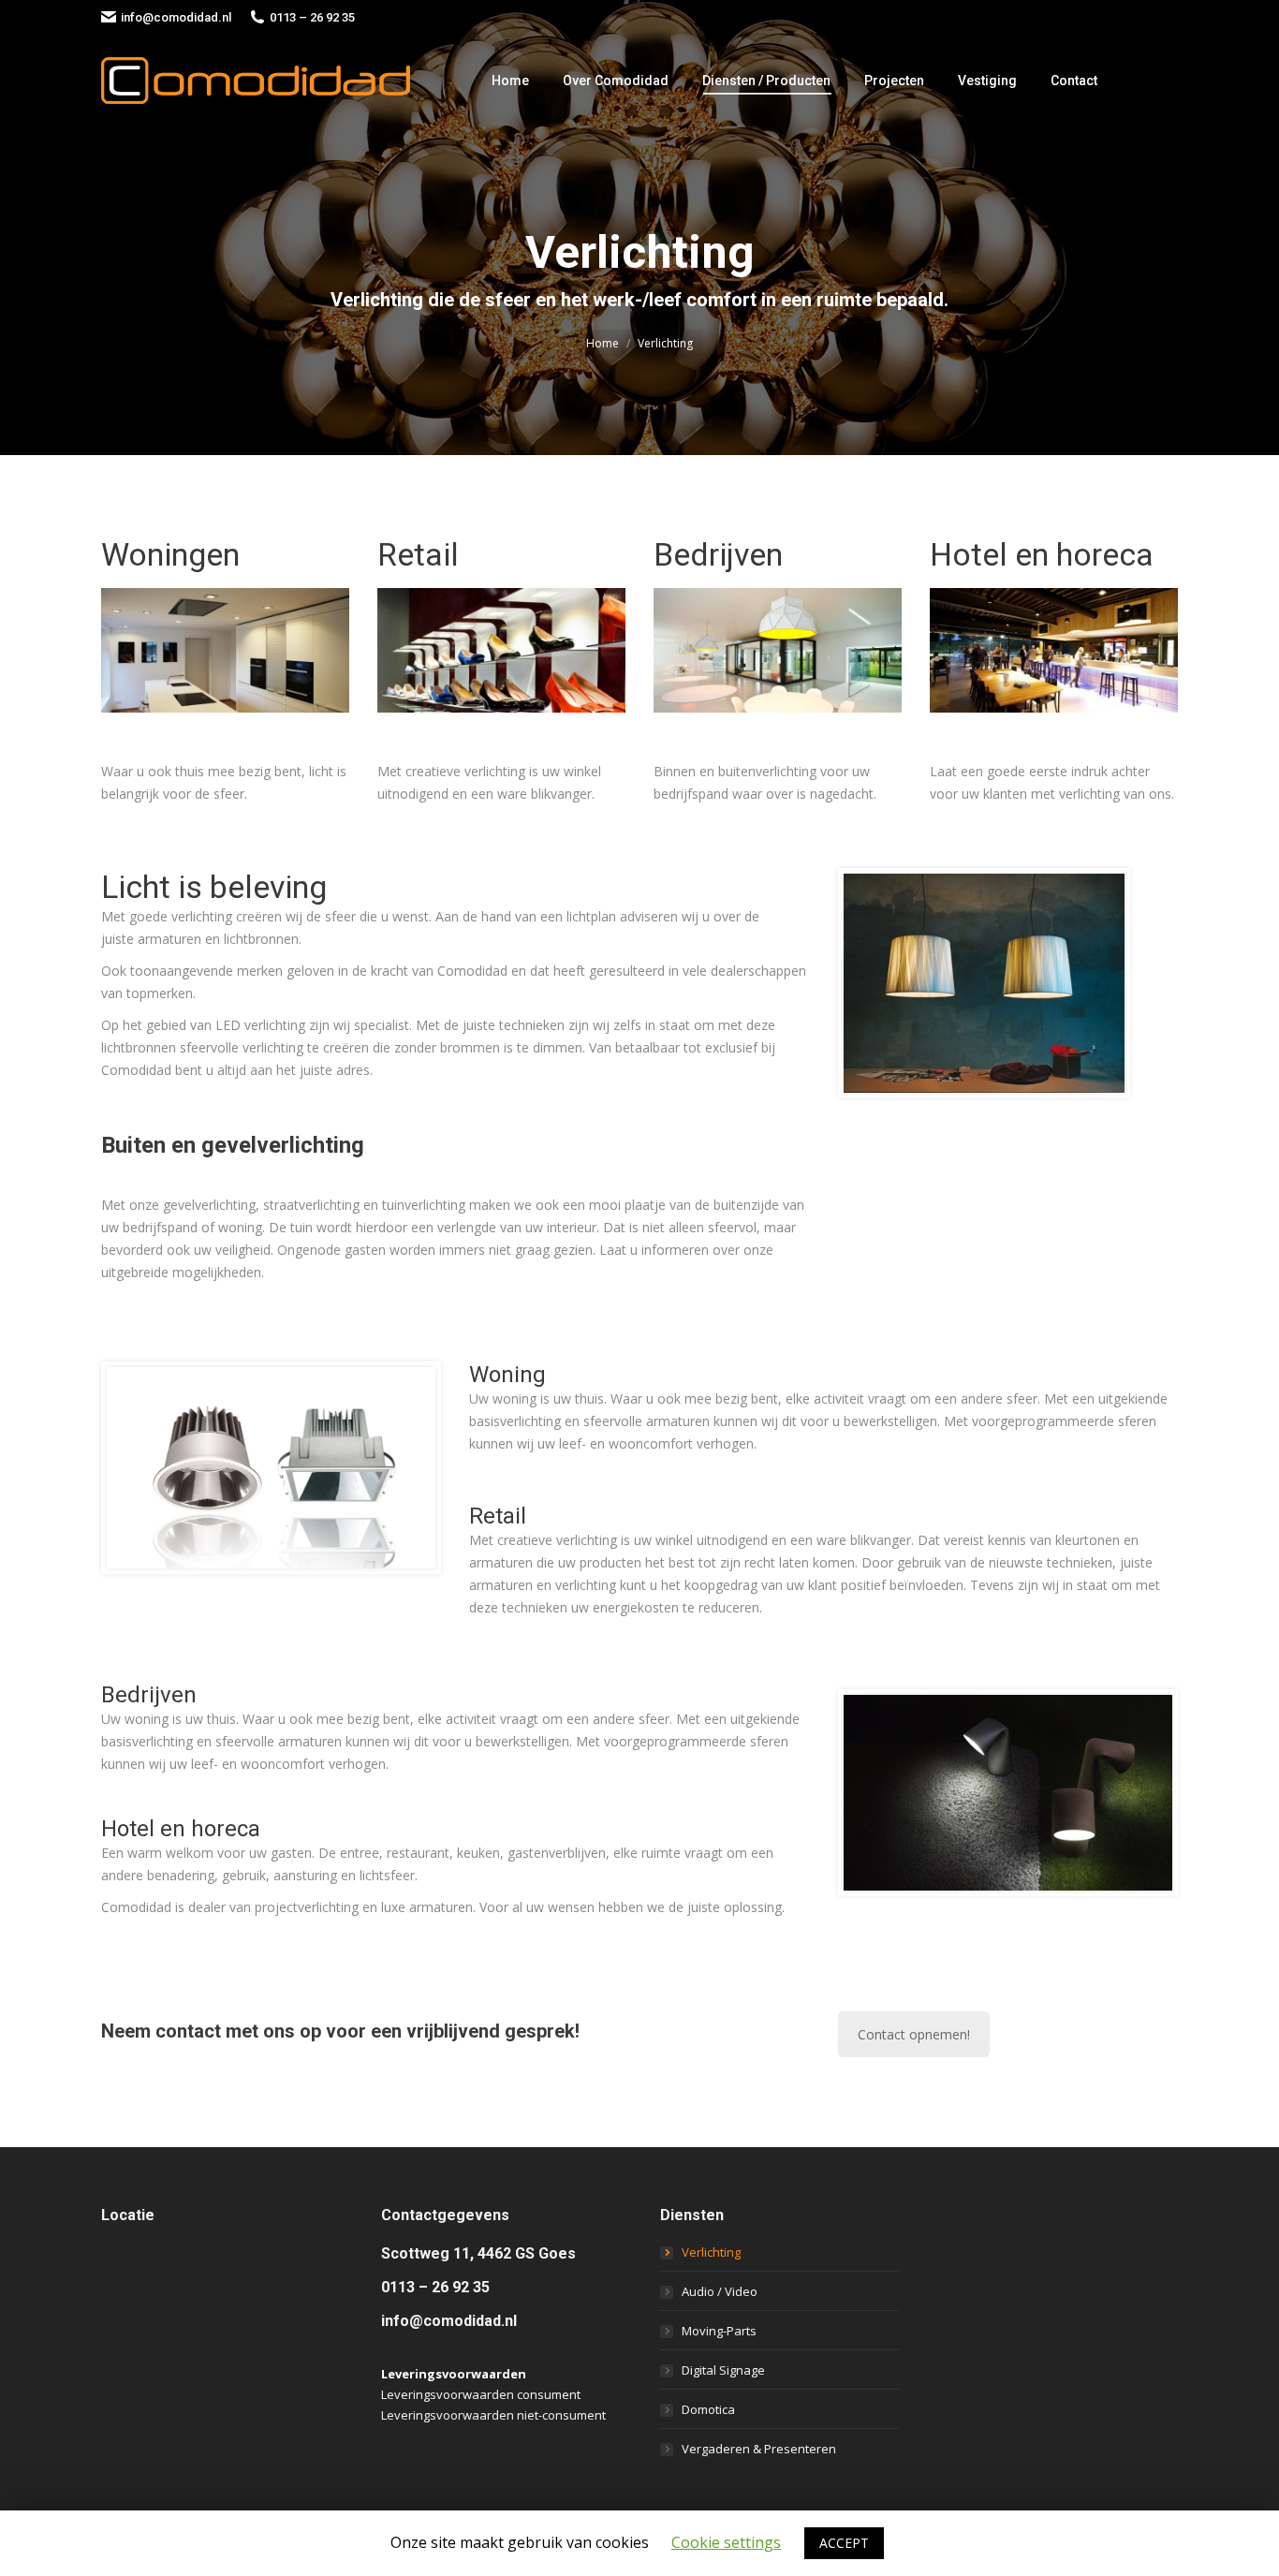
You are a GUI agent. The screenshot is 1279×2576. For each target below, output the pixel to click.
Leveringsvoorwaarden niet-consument (493, 2415)
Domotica (708, 2409)
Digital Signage (723, 2370)
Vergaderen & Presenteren (759, 2449)
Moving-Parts (719, 2331)
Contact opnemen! (914, 2034)
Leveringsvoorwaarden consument (481, 2394)
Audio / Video (720, 2291)
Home (603, 343)
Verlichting (711, 2252)
